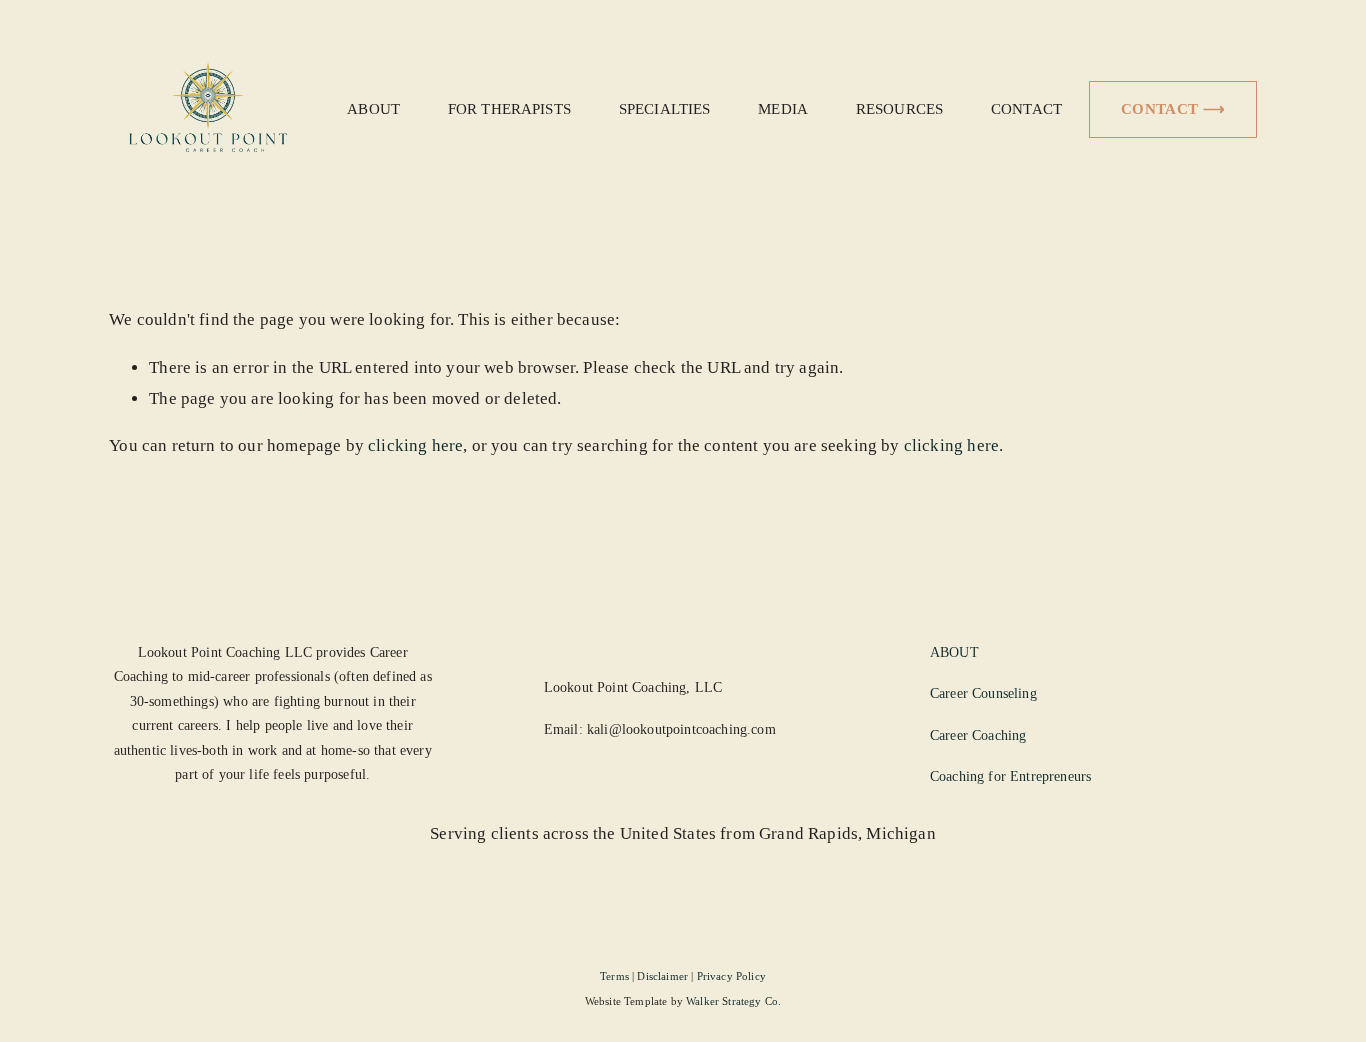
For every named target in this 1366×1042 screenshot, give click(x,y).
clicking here (415, 445)
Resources (899, 108)
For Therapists (509, 108)
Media (783, 108)
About (373, 108)
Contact (1026, 108)
